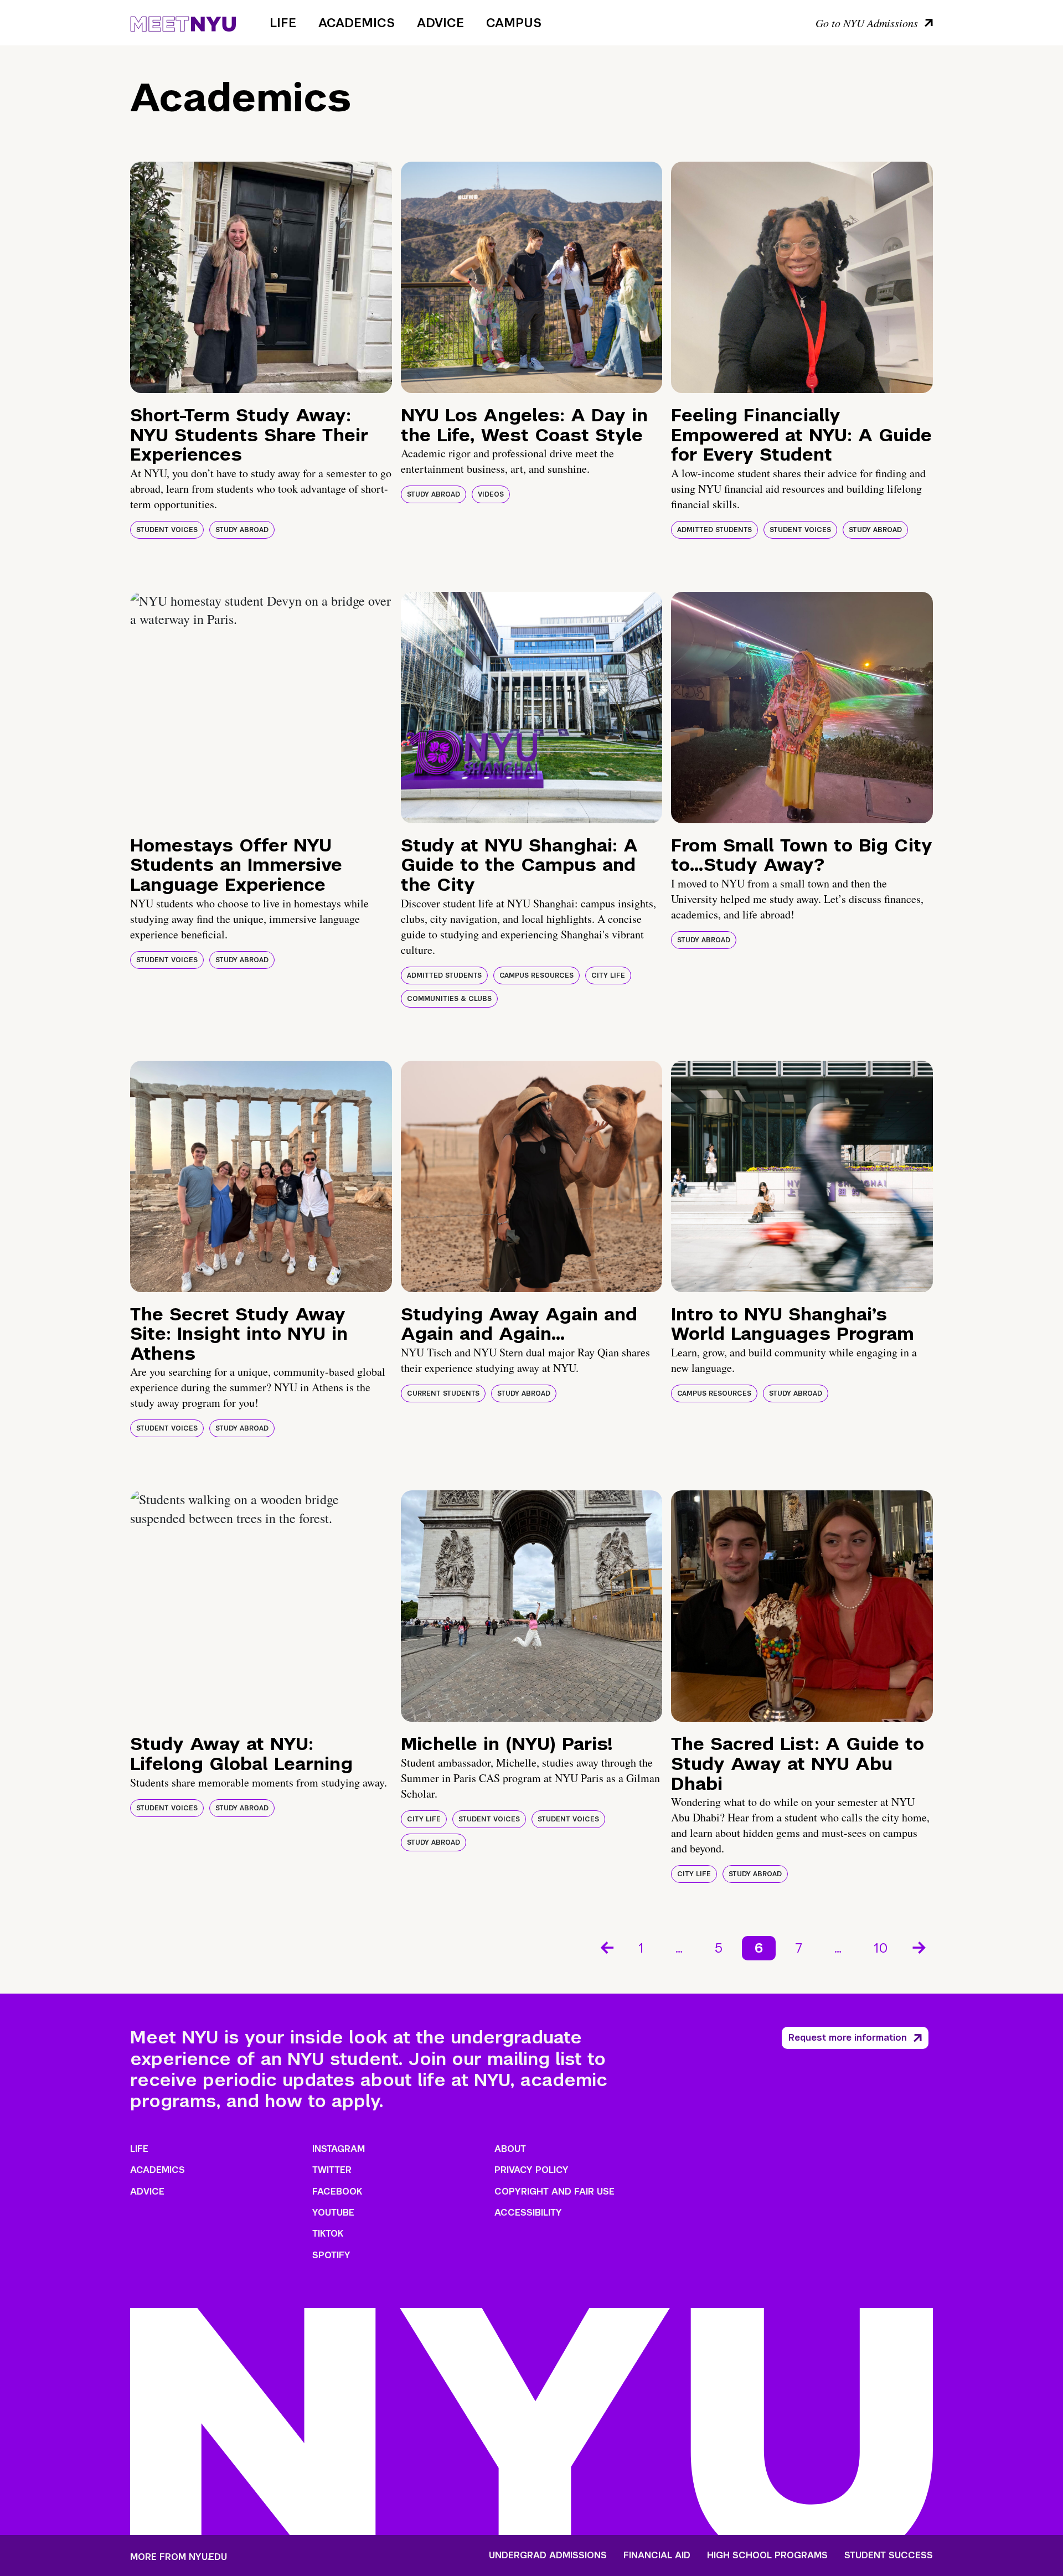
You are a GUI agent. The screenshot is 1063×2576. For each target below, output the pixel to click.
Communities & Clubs (449, 999)
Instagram (339, 2149)
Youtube (333, 2213)
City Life (608, 975)
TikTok (328, 2234)
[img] (261, 277)
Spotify (331, 2255)
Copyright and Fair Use (554, 2192)
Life (283, 23)
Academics (357, 23)
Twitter (332, 2170)
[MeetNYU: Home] (183, 22)
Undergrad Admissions (548, 2556)
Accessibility (528, 2213)
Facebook (337, 2192)
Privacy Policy (531, 2170)
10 (881, 1948)
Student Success (889, 2556)
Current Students (443, 1393)
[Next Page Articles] (920, 1947)
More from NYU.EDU (179, 2557)
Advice (440, 23)
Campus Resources (536, 975)
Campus (514, 23)
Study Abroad (242, 530)
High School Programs (767, 2556)
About (510, 2149)
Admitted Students (714, 530)
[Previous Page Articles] (606, 1947)
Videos (491, 494)
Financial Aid (657, 2556)
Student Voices (167, 530)
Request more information (848, 2038)
